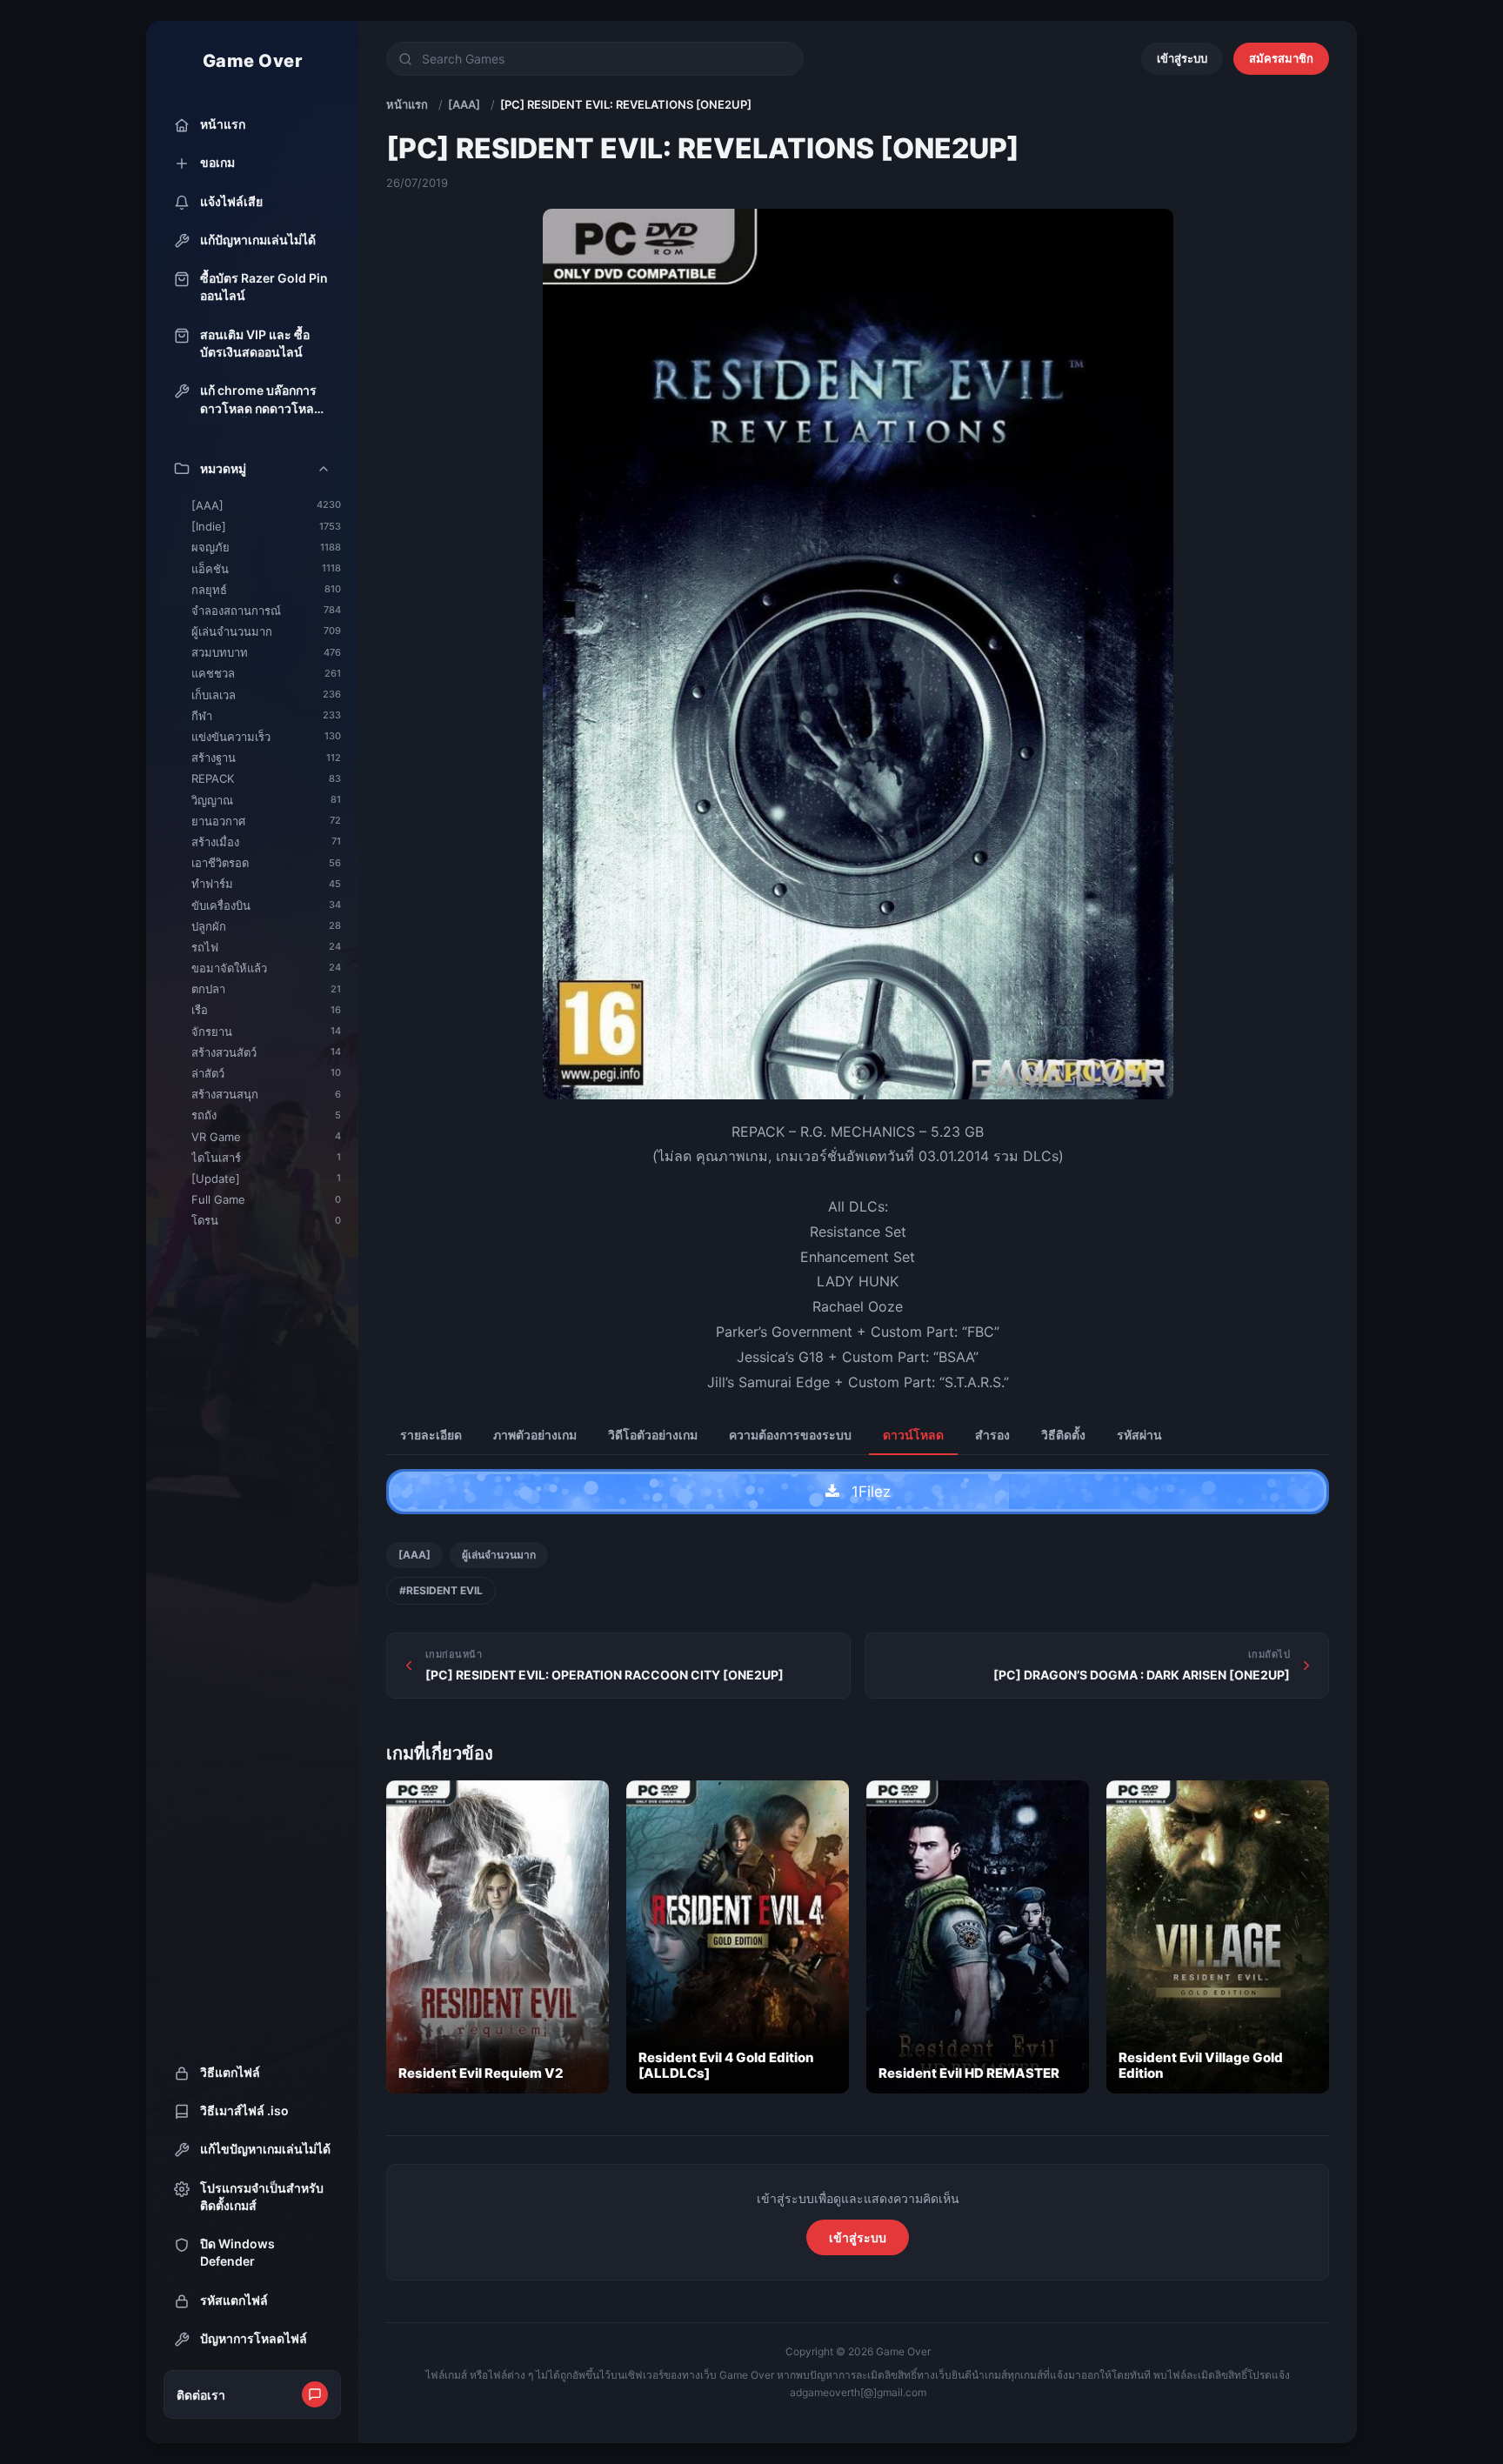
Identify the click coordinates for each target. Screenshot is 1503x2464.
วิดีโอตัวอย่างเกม (653, 1435)
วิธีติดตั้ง (1063, 1435)
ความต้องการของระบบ (790, 1435)
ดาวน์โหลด (913, 1435)
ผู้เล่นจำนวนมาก (499, 1555)
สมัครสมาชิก (1281, 58)
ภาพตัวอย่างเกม (535, 1435)
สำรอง (992, 1435)
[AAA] (464, 104)
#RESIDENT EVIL (441, 1590)
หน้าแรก (407, 104)
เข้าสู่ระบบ (1182, 58)
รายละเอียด (431, 1435)
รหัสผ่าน (1139, 1435)
